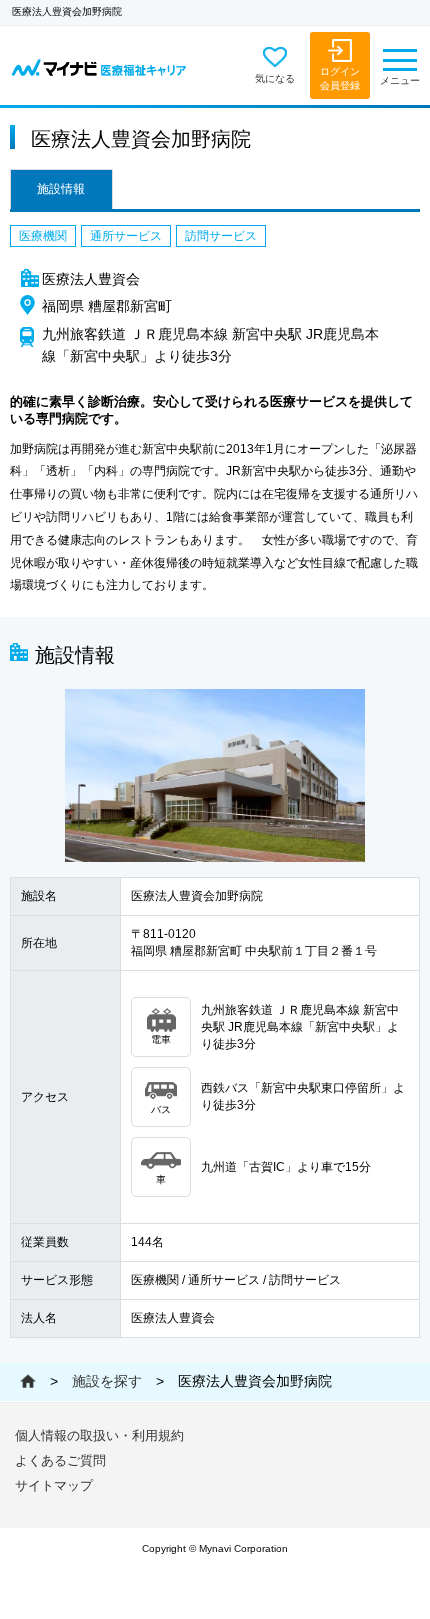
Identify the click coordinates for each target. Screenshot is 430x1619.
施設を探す (107, 1381)
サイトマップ (54, 1485)
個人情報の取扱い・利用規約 (99, 1435)
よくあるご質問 (60, 1460)
